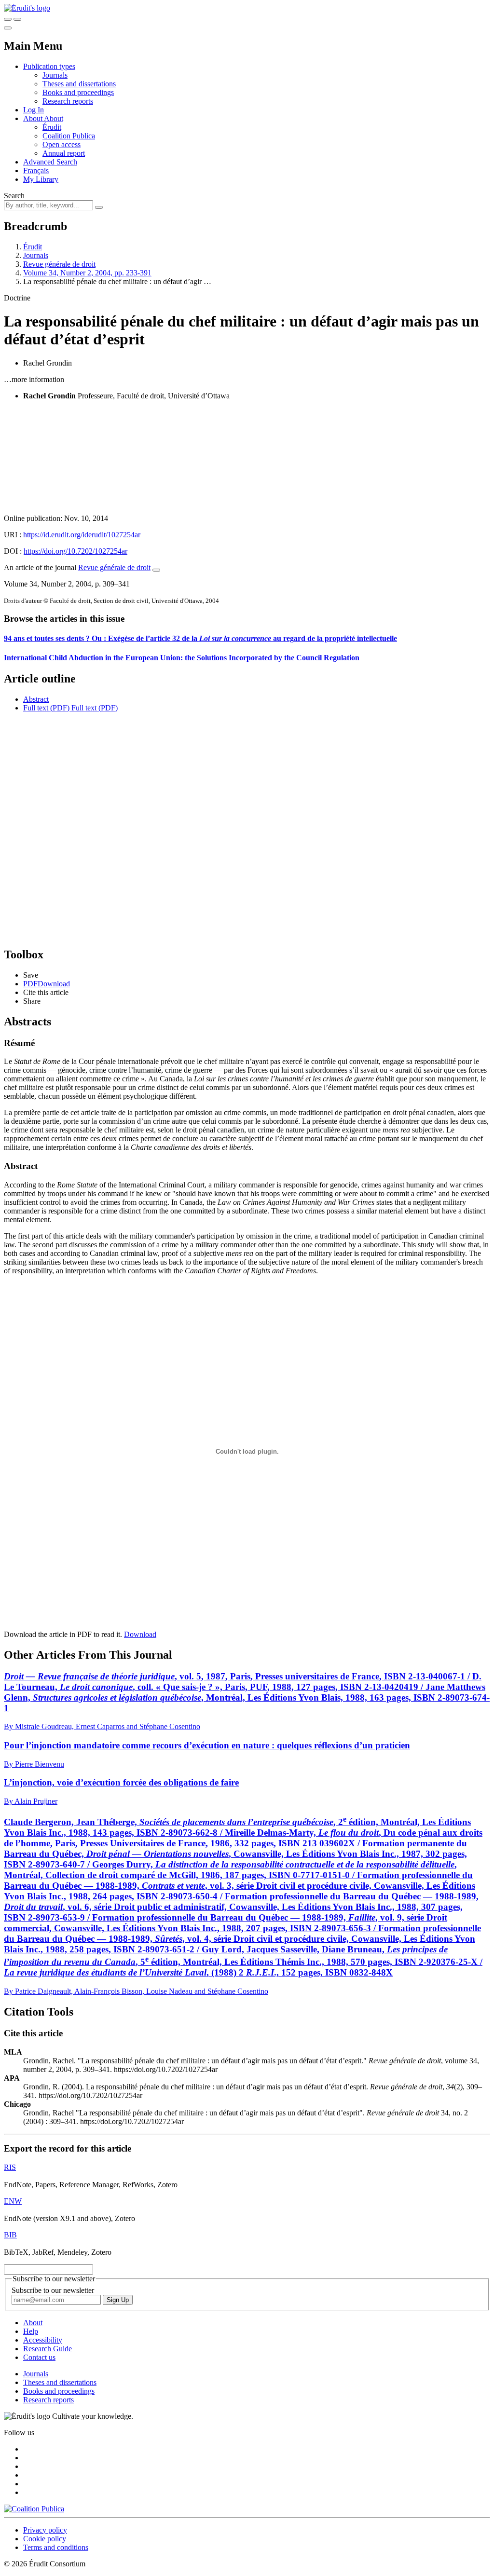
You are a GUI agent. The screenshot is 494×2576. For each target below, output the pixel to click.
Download (140, 1634)
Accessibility (43, 2340)
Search (14, 196)
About (54, 118)
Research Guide (48, 2349)
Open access (62, 144)
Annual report (64, 153)
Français (36, 170)
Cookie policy (45, 2539)
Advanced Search (50, 162)
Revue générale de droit (59, 264)
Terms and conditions (56, 2547)
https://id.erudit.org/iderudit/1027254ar (82, 535)
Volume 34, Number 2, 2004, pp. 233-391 (87, 273)
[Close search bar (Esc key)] (17, 19)
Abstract (36, 699)
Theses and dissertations (79, 84)
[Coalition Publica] (34, 2509)
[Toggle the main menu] (8, 28)
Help (31, 2331)
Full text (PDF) (46, 708)
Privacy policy (45, 2530)
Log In (34, 110)
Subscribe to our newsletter (53, 2290)
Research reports (68, 101)
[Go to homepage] (27, 8)
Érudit (52, 127)
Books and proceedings (78, 92)
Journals (55, 75)
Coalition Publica (69, 136)
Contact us (39, 2357)
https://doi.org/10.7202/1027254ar (75, 551)
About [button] (34, 118)
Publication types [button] (49, 66)
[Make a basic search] (8, 19)
